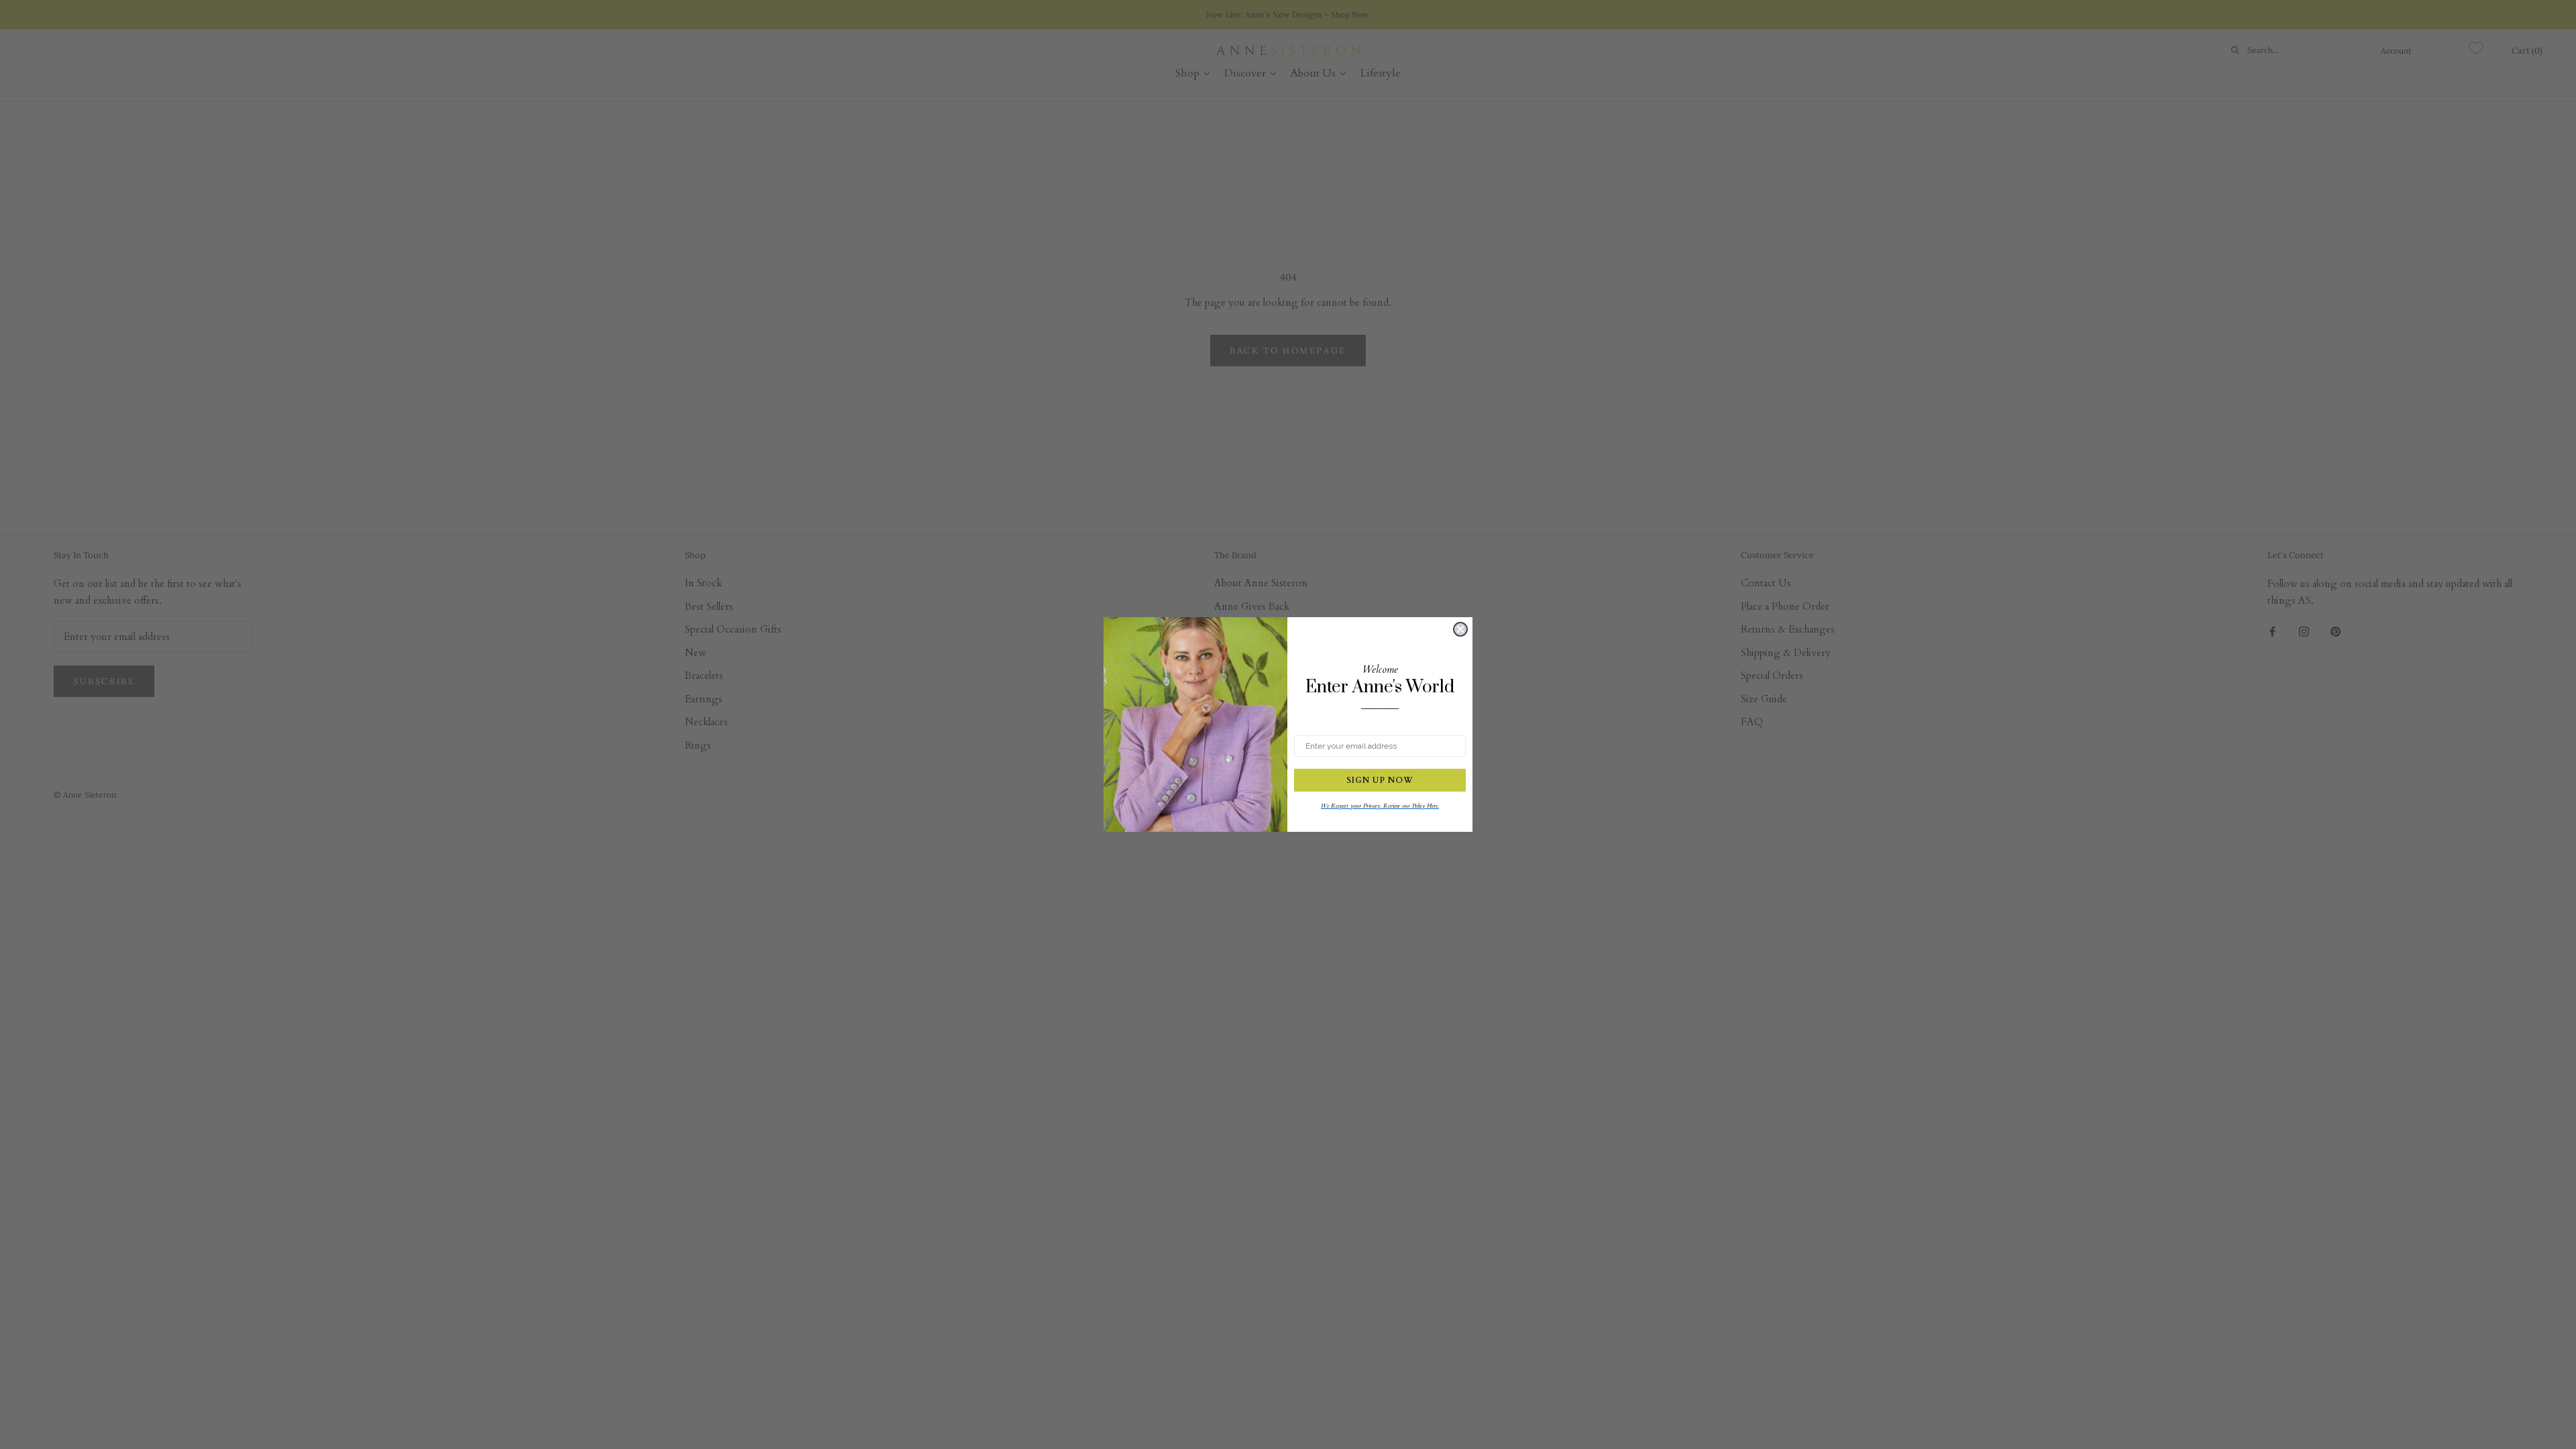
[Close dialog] (1460, 629)
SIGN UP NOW (1380, 780)
